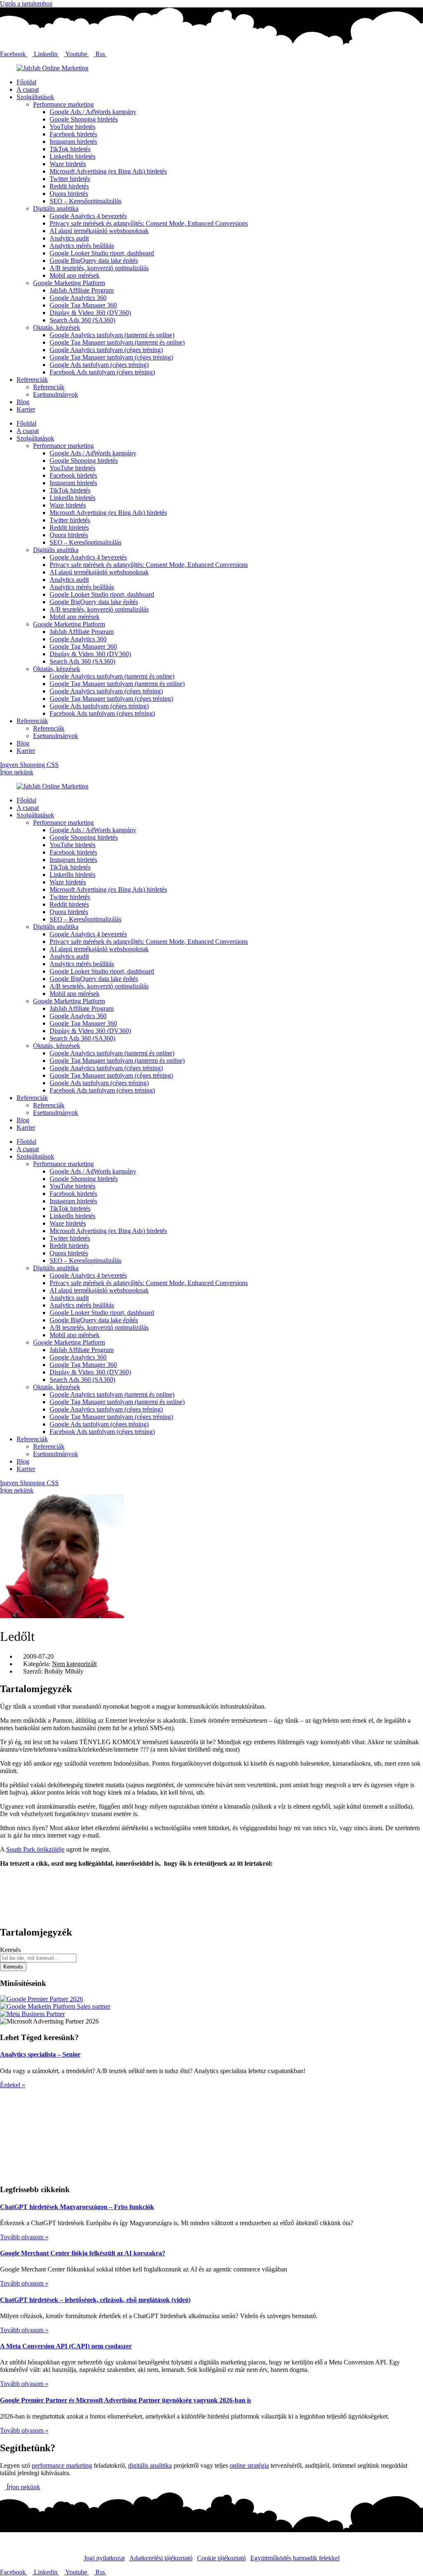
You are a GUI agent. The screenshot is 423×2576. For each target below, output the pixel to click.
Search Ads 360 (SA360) (82, 320)
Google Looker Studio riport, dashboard (102, 253)
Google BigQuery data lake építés (94, 261)
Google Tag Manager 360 (83, 305)
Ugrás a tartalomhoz (26, 4)
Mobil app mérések (75, 275)
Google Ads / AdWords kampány (93, 112)
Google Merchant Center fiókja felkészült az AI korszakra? (83, 2253)
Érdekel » (13, 2085)
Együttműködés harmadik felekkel (295, 2558)
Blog (23, 402)
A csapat (28, 89)
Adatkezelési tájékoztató (161, 2558)
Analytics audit (69, 238)
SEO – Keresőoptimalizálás (86, 201)
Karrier (26, 409)
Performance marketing (63, 104)
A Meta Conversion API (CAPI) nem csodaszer (66, 2346)
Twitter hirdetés (70, 179)
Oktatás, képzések (57, 327)
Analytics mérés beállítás (82, 246)
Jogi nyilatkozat (104, 2558)
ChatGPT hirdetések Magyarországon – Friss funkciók (77, 2207)
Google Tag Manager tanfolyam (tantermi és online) (117, 342)
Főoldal (26, 82)
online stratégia (249, 2465)
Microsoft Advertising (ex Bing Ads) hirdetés (108, 171)
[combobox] (38, 1958)
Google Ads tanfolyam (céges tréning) (99, 365)
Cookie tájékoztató (221, 2558)
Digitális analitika (56, 208)
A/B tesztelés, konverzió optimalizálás (99, 268)
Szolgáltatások (35, 97)
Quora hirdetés (69, 194)
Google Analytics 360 (78, 298)
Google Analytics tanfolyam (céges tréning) (106, 350)
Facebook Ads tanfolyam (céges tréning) (102, 372)
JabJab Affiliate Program (82, 290)
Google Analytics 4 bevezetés (88, 216)
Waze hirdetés (68, 164)
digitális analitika (150, 2465)
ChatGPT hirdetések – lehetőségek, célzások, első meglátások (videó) (95, 2300)
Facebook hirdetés (73, 134)
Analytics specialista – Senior (40, 2054)
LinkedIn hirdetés (72, 156)
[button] (211, 1878)
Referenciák (32, 380)
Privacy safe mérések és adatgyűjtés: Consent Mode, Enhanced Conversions (149, 223)
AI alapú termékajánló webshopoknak (99, 231)
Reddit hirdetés (69, 186)
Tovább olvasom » (24, 2237)
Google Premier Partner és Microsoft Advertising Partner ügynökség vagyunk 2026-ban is (126, 2400)
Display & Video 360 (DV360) (90, 313)
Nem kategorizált (74, 1664)
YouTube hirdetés (72, 127)
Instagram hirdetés (73, 142)
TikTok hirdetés (70, 149)
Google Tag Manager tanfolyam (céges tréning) (111, 357)
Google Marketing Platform (69, 283)
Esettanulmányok (56, 394)
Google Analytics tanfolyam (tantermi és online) (112, 335)
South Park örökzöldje (35, 1849)
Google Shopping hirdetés (84, 119)
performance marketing (62, 2465)
